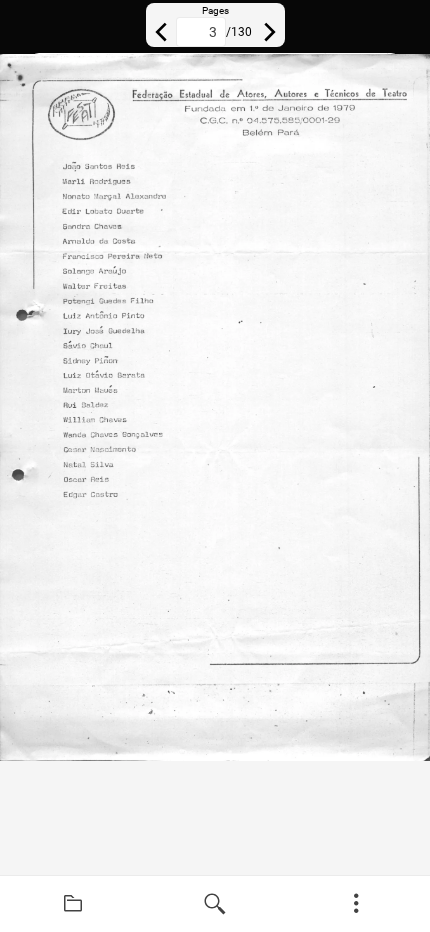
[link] (73, 904)
